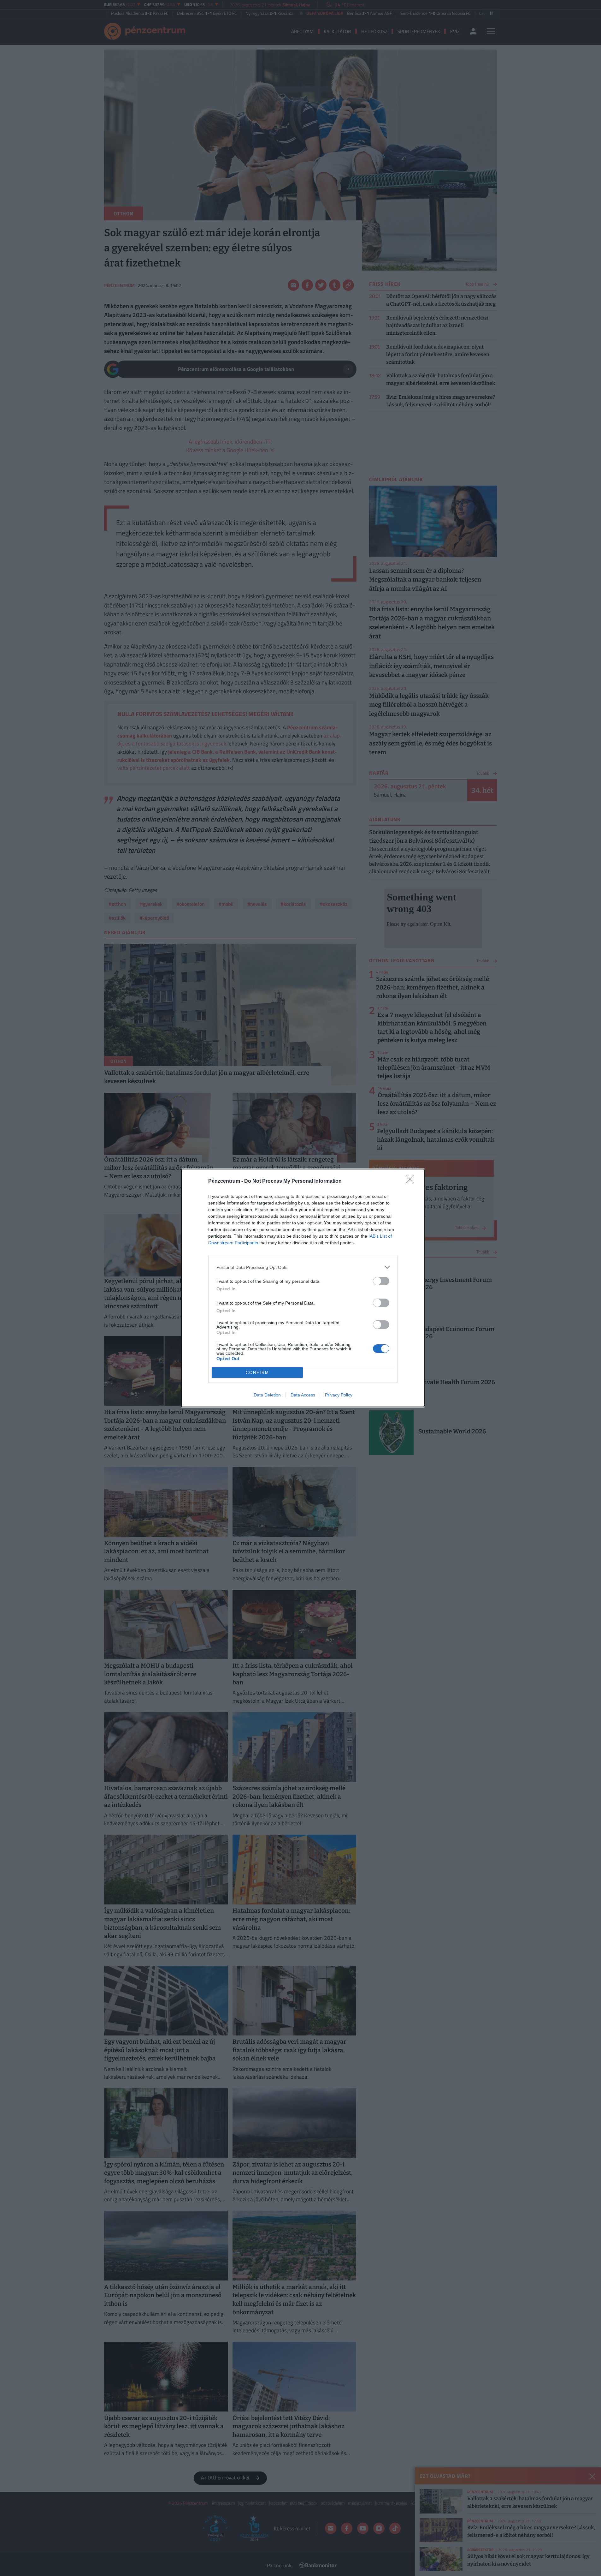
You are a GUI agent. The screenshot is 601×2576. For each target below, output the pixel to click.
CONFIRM (257, 1373)
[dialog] (303, 1288)
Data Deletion (267, 1395)
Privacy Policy (339, 1395)
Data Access (303, 1395)
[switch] (381, 1281)
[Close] (412, 1181)
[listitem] (303, 1267)
